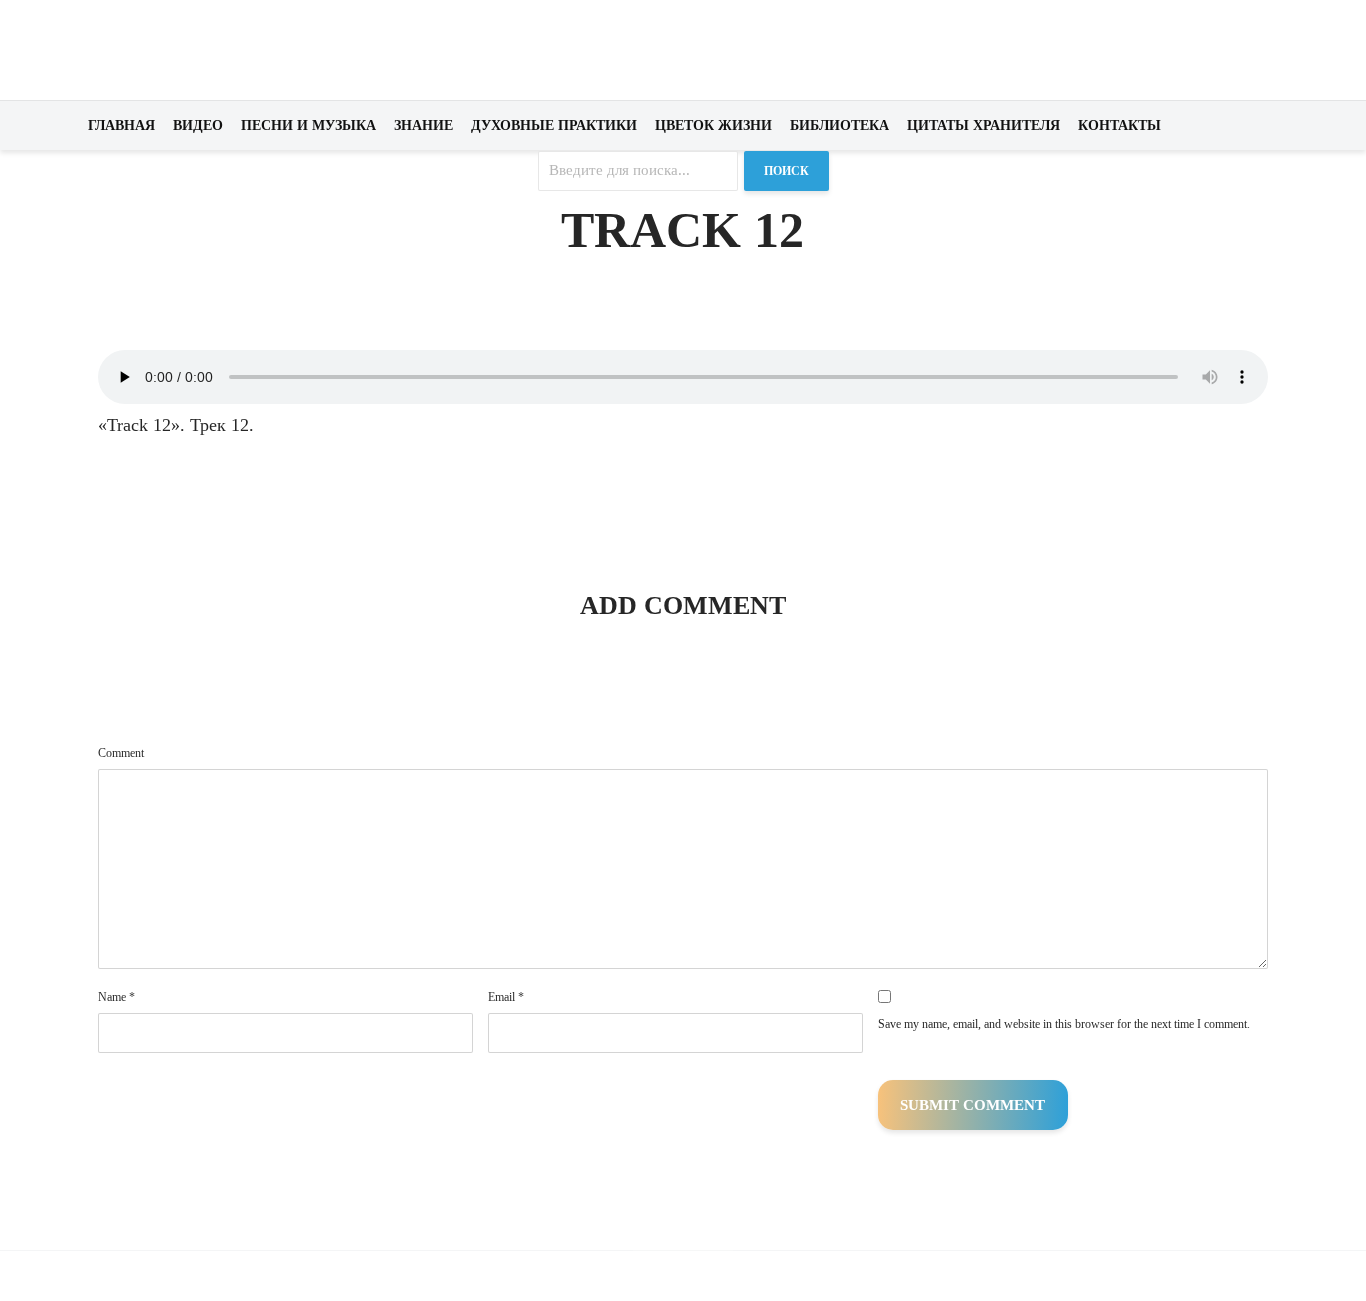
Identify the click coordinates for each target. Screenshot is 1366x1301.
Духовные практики (554, 125)
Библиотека (839, 125)
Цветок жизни (713, 125)
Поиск (786, 171)
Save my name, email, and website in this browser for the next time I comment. (1064, 1024)
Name (116, 997)
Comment (121, 753)
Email (506, 997)
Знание (423, 125)
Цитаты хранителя (983, 125)
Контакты (1119, 125)
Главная (121, 125)
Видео (198, 125)
